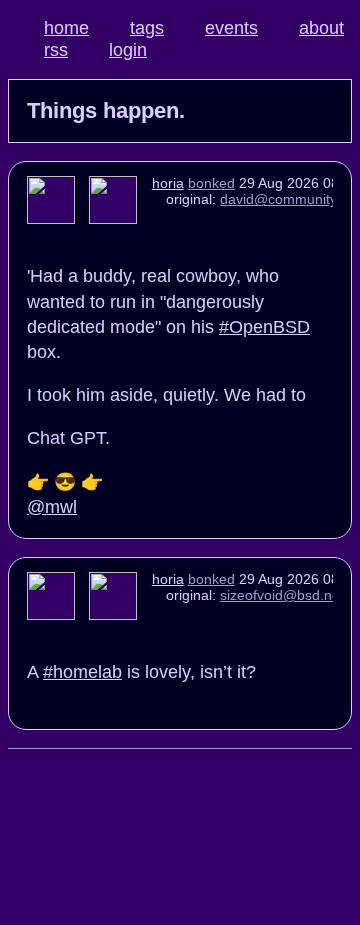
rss (56, 50)
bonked (211, 183)
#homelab (82, 672)
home (66, 28)
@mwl (52, 507)
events (231, 28)
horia (168, 183)
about (321, 28)
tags (147, 28)
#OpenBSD (264, 327)
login (128, 50)
